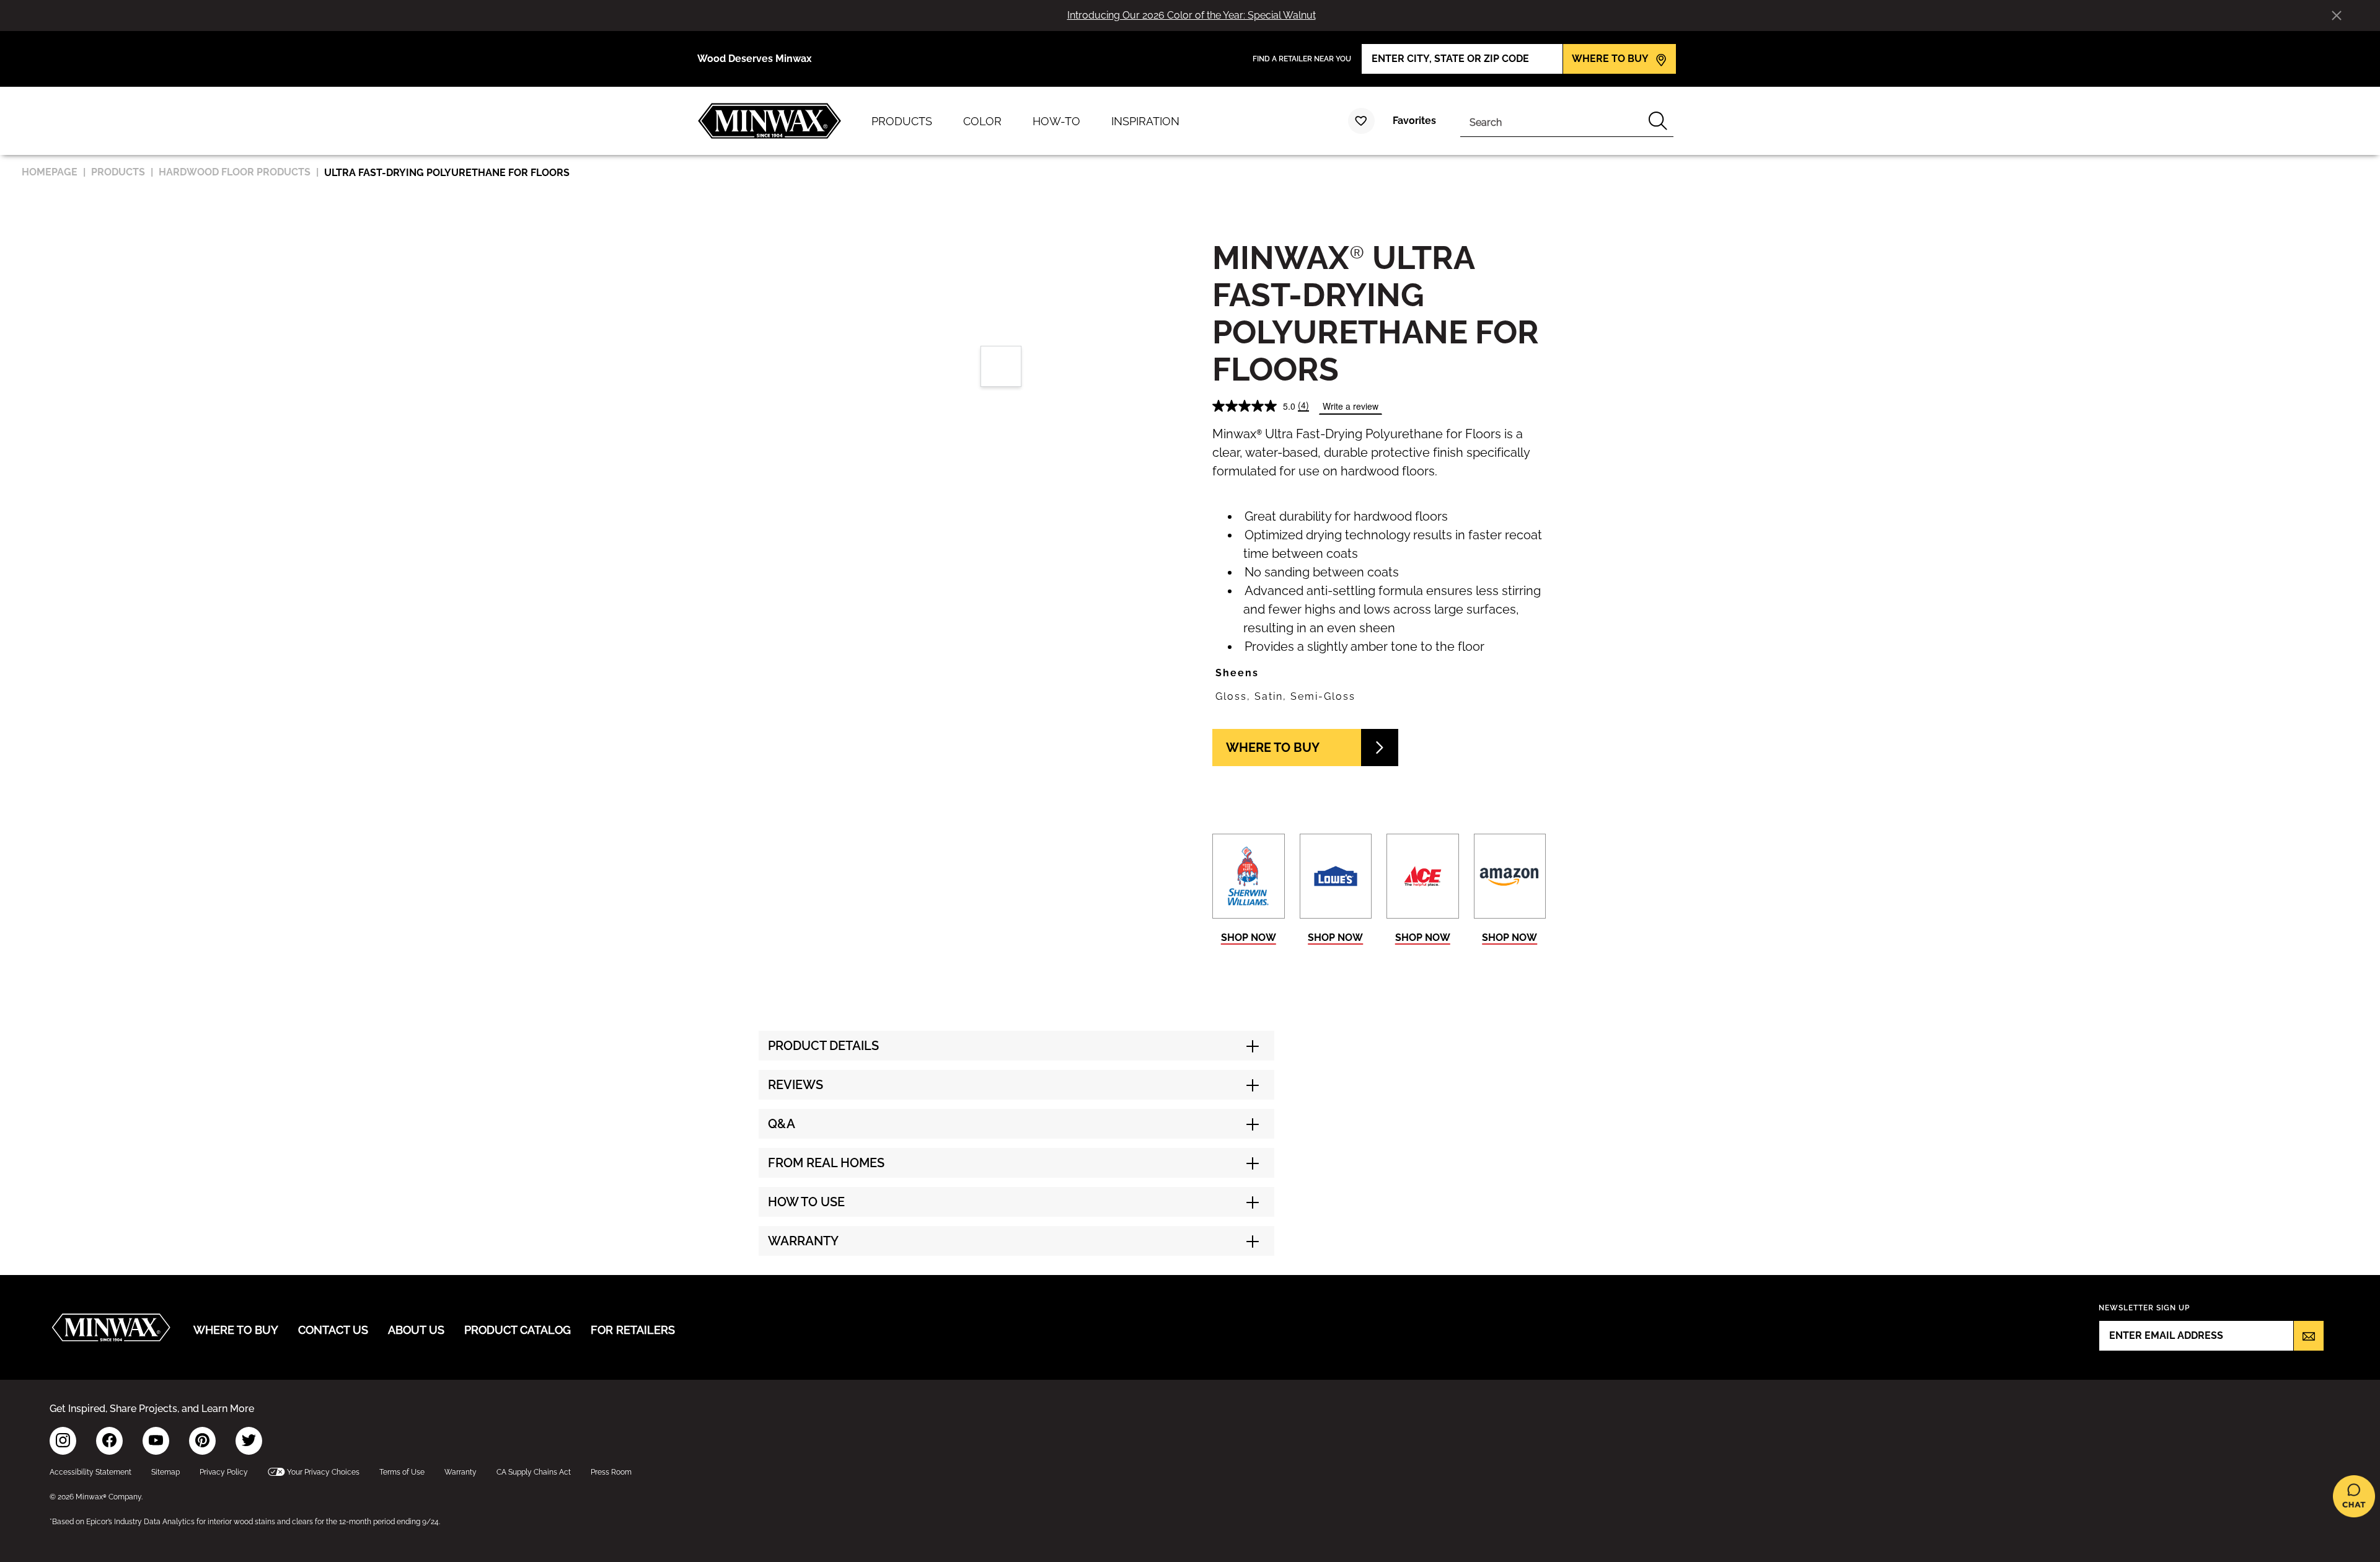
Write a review (1351, 406)
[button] (1379, 673)
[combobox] (1551, 121)
